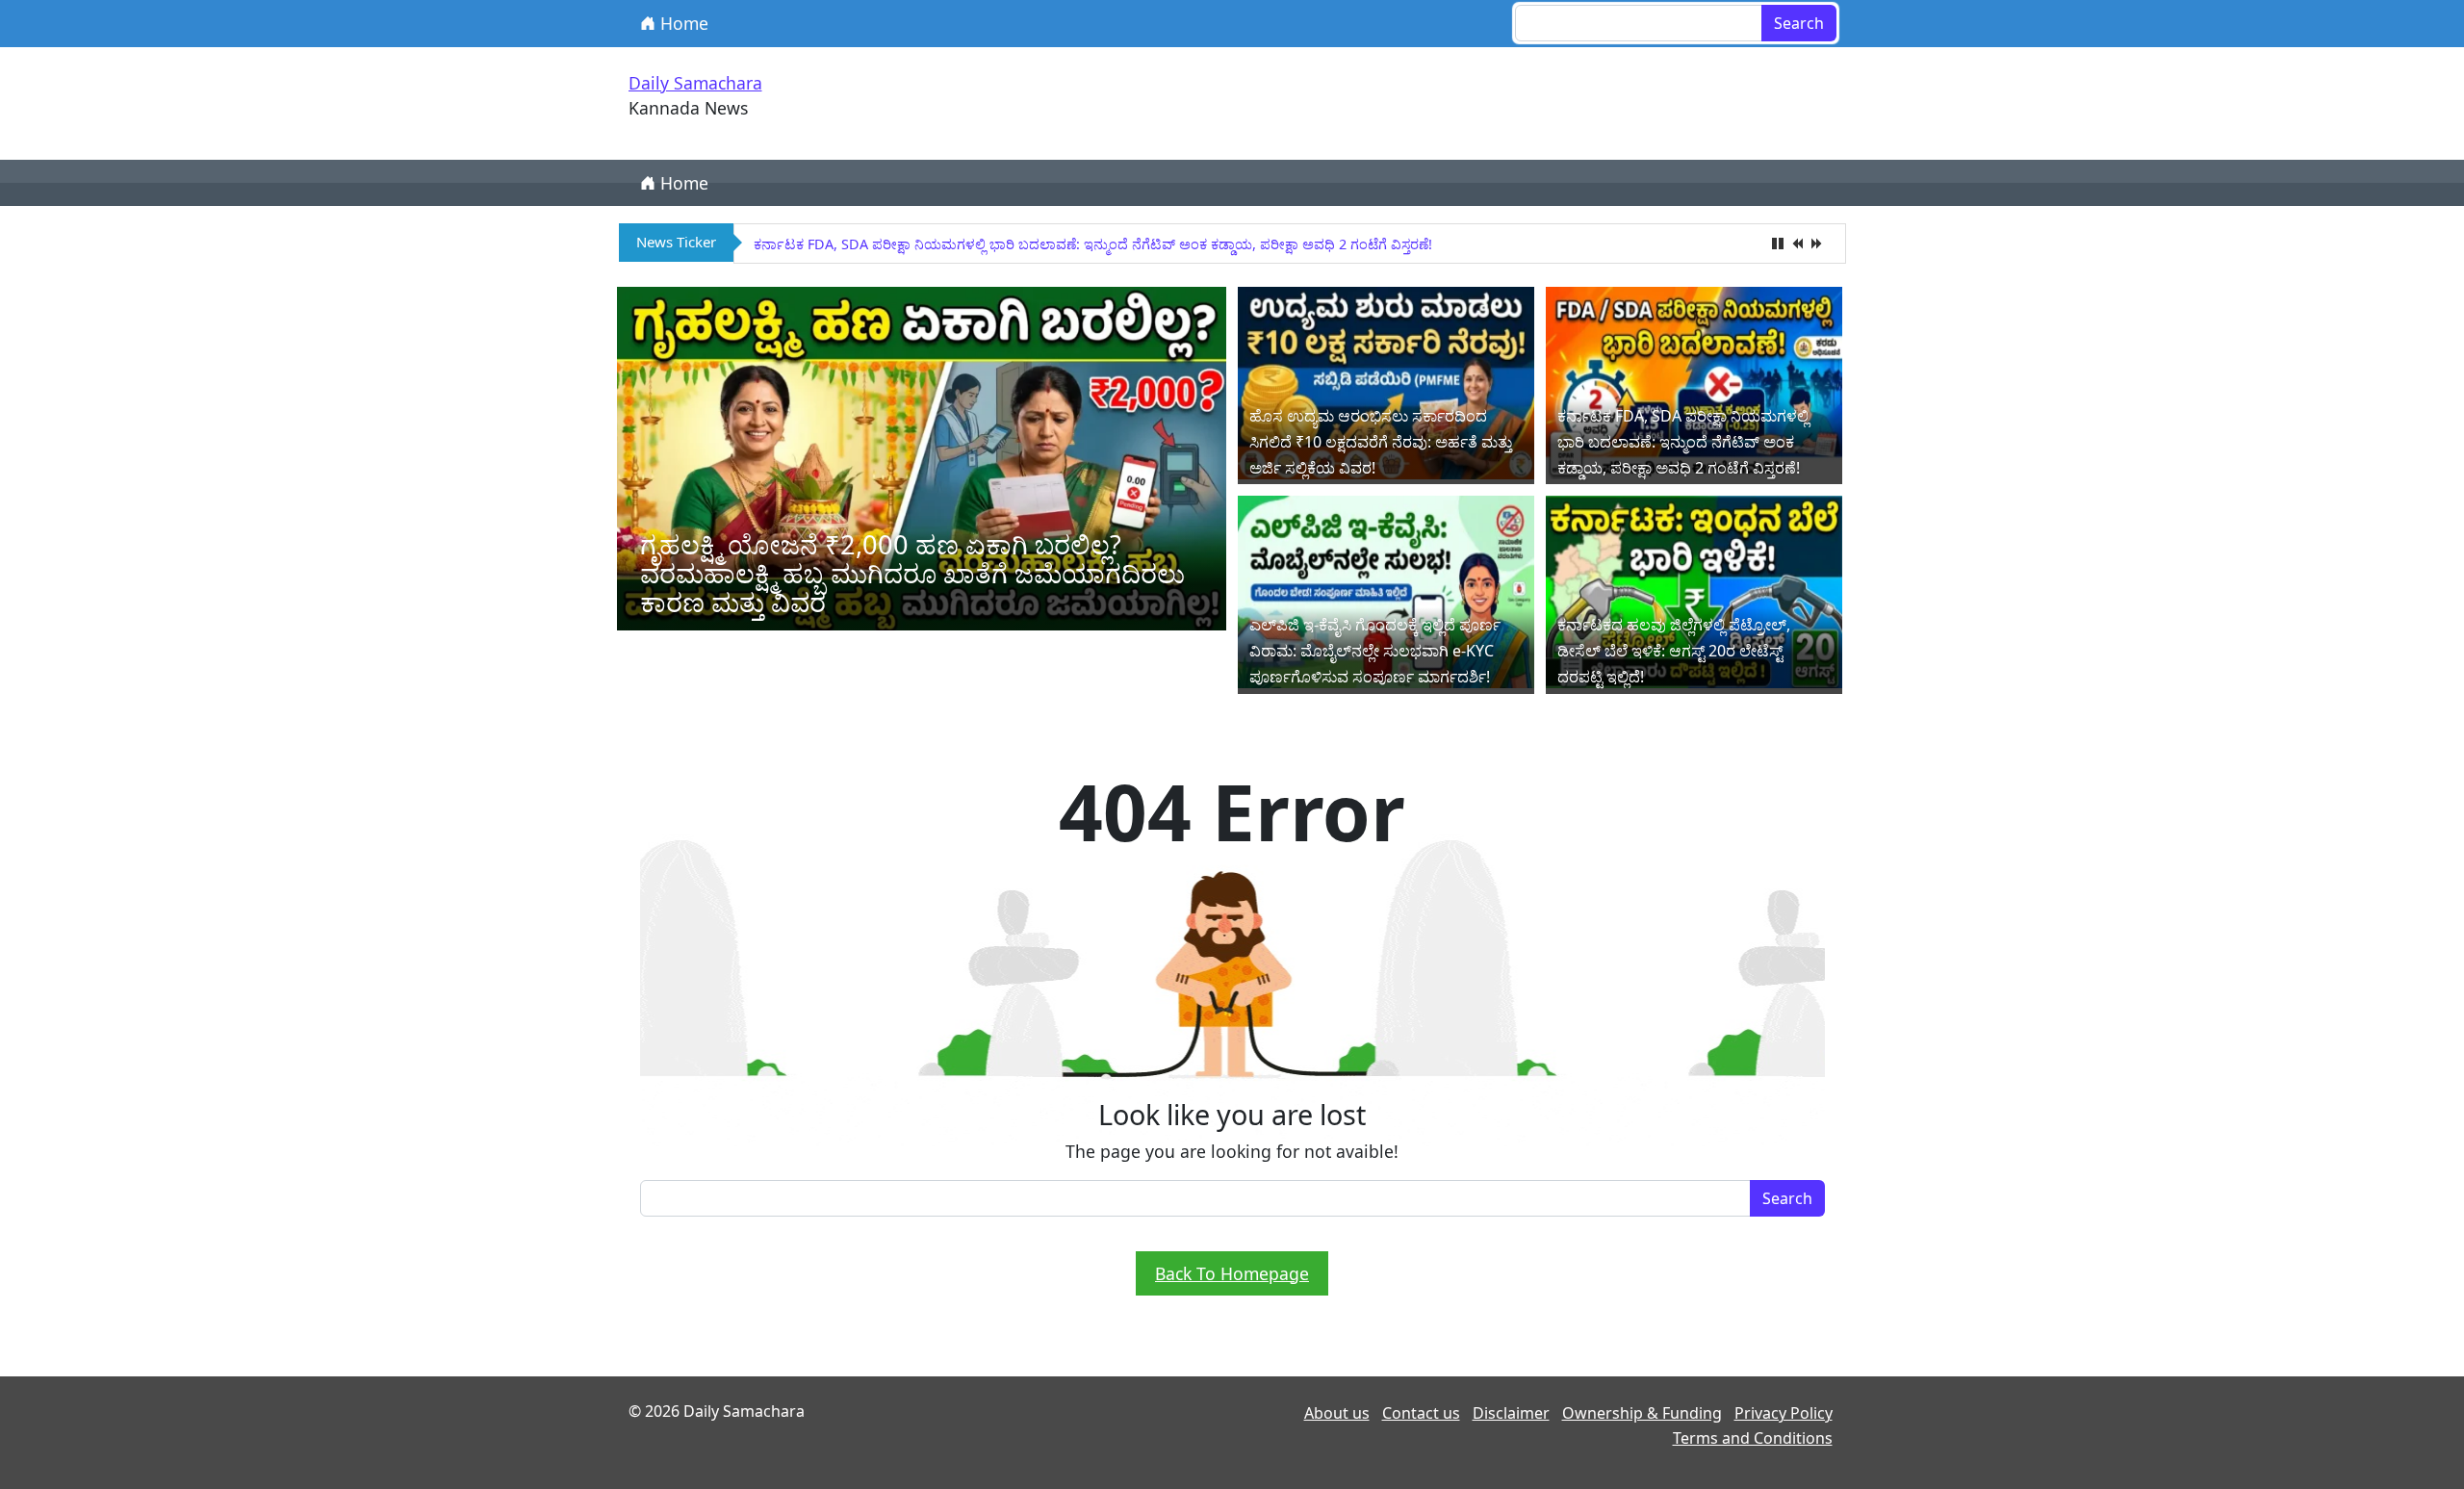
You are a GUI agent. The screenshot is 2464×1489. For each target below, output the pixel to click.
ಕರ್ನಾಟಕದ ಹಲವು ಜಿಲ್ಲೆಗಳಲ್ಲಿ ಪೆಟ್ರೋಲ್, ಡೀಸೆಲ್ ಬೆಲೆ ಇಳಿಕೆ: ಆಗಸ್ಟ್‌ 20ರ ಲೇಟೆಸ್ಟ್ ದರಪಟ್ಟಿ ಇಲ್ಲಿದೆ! (1674, 651)
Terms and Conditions (1753, 1438)
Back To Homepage (1232, 1273)
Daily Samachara (695, 83)
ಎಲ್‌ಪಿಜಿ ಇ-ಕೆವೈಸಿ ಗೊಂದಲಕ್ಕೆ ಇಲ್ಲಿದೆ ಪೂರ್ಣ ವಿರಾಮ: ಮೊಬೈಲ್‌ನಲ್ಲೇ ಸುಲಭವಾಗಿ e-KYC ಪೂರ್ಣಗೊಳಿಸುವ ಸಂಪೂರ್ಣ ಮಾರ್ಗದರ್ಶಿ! (1375, 651)
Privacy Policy (1784, 1413)
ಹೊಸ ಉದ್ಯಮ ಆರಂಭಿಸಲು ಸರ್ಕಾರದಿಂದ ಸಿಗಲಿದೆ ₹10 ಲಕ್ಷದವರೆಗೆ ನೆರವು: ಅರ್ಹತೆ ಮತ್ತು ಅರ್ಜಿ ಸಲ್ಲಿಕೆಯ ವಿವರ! (1381, 442)
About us (1337, 1413)
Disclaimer (1511, 1413)
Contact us (1421, 1413)
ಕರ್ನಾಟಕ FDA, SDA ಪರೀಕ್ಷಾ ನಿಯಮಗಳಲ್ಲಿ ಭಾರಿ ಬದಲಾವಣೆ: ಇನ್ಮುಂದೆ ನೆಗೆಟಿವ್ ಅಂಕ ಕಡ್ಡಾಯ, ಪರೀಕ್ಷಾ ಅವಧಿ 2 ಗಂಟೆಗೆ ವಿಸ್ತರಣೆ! (1093, 244)
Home (682, 23)
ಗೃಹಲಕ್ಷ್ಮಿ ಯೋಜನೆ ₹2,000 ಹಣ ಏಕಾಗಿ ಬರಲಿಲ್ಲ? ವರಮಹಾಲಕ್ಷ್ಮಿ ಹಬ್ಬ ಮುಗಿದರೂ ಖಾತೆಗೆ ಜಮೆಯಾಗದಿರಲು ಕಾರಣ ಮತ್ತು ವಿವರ (912, 573)
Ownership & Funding (1642, 1413)
